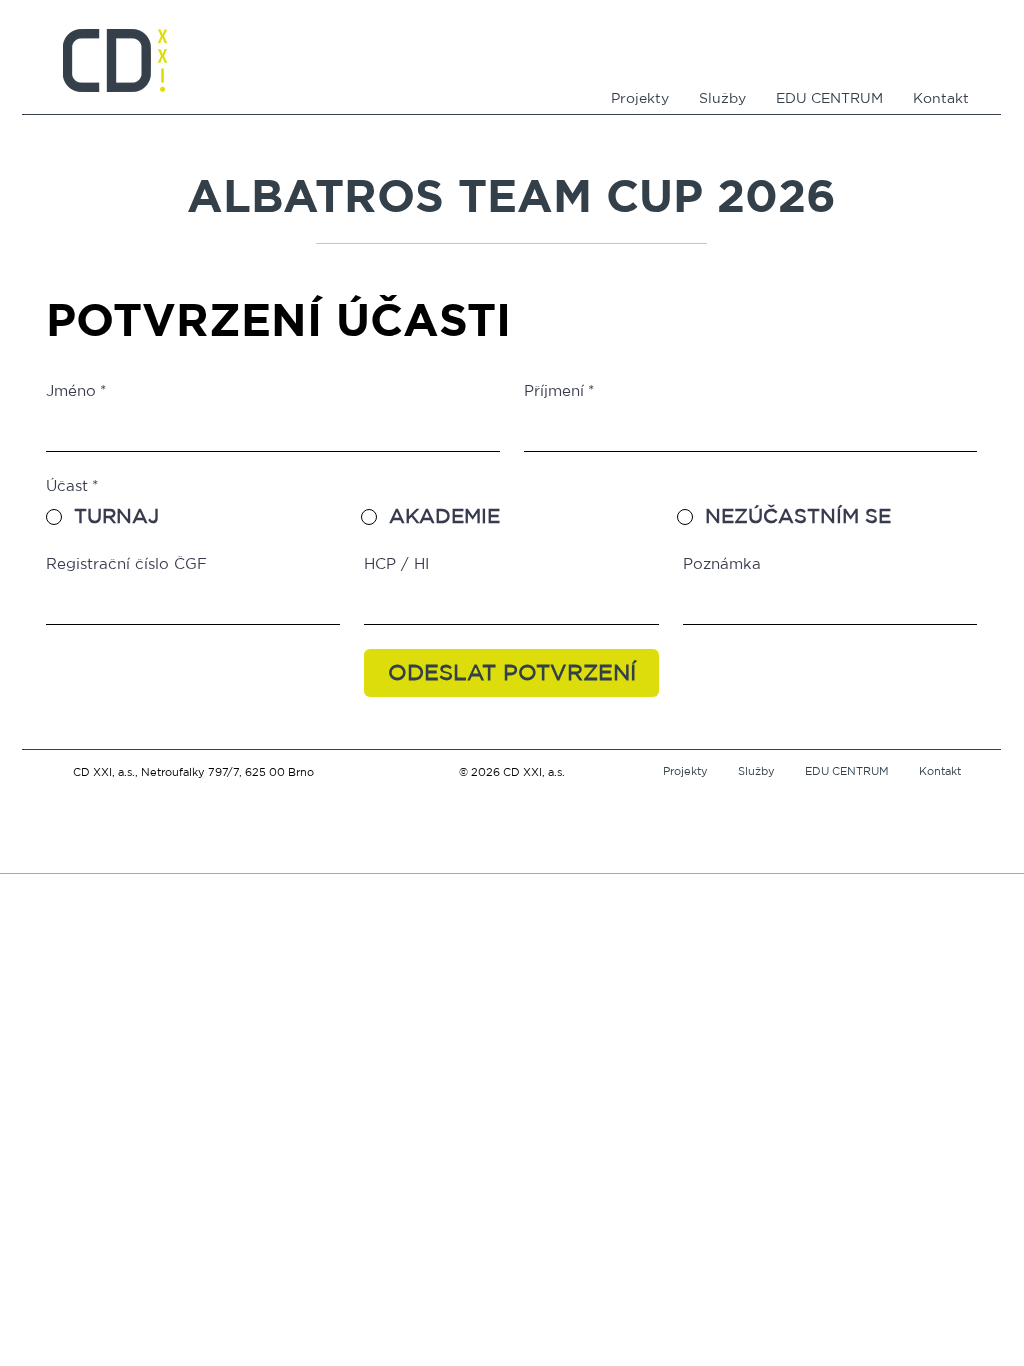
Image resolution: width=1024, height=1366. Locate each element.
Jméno (76, 391)
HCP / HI (396, 564)
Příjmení (559, 391)
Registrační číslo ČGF (126, 564)
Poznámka (722, 564)
